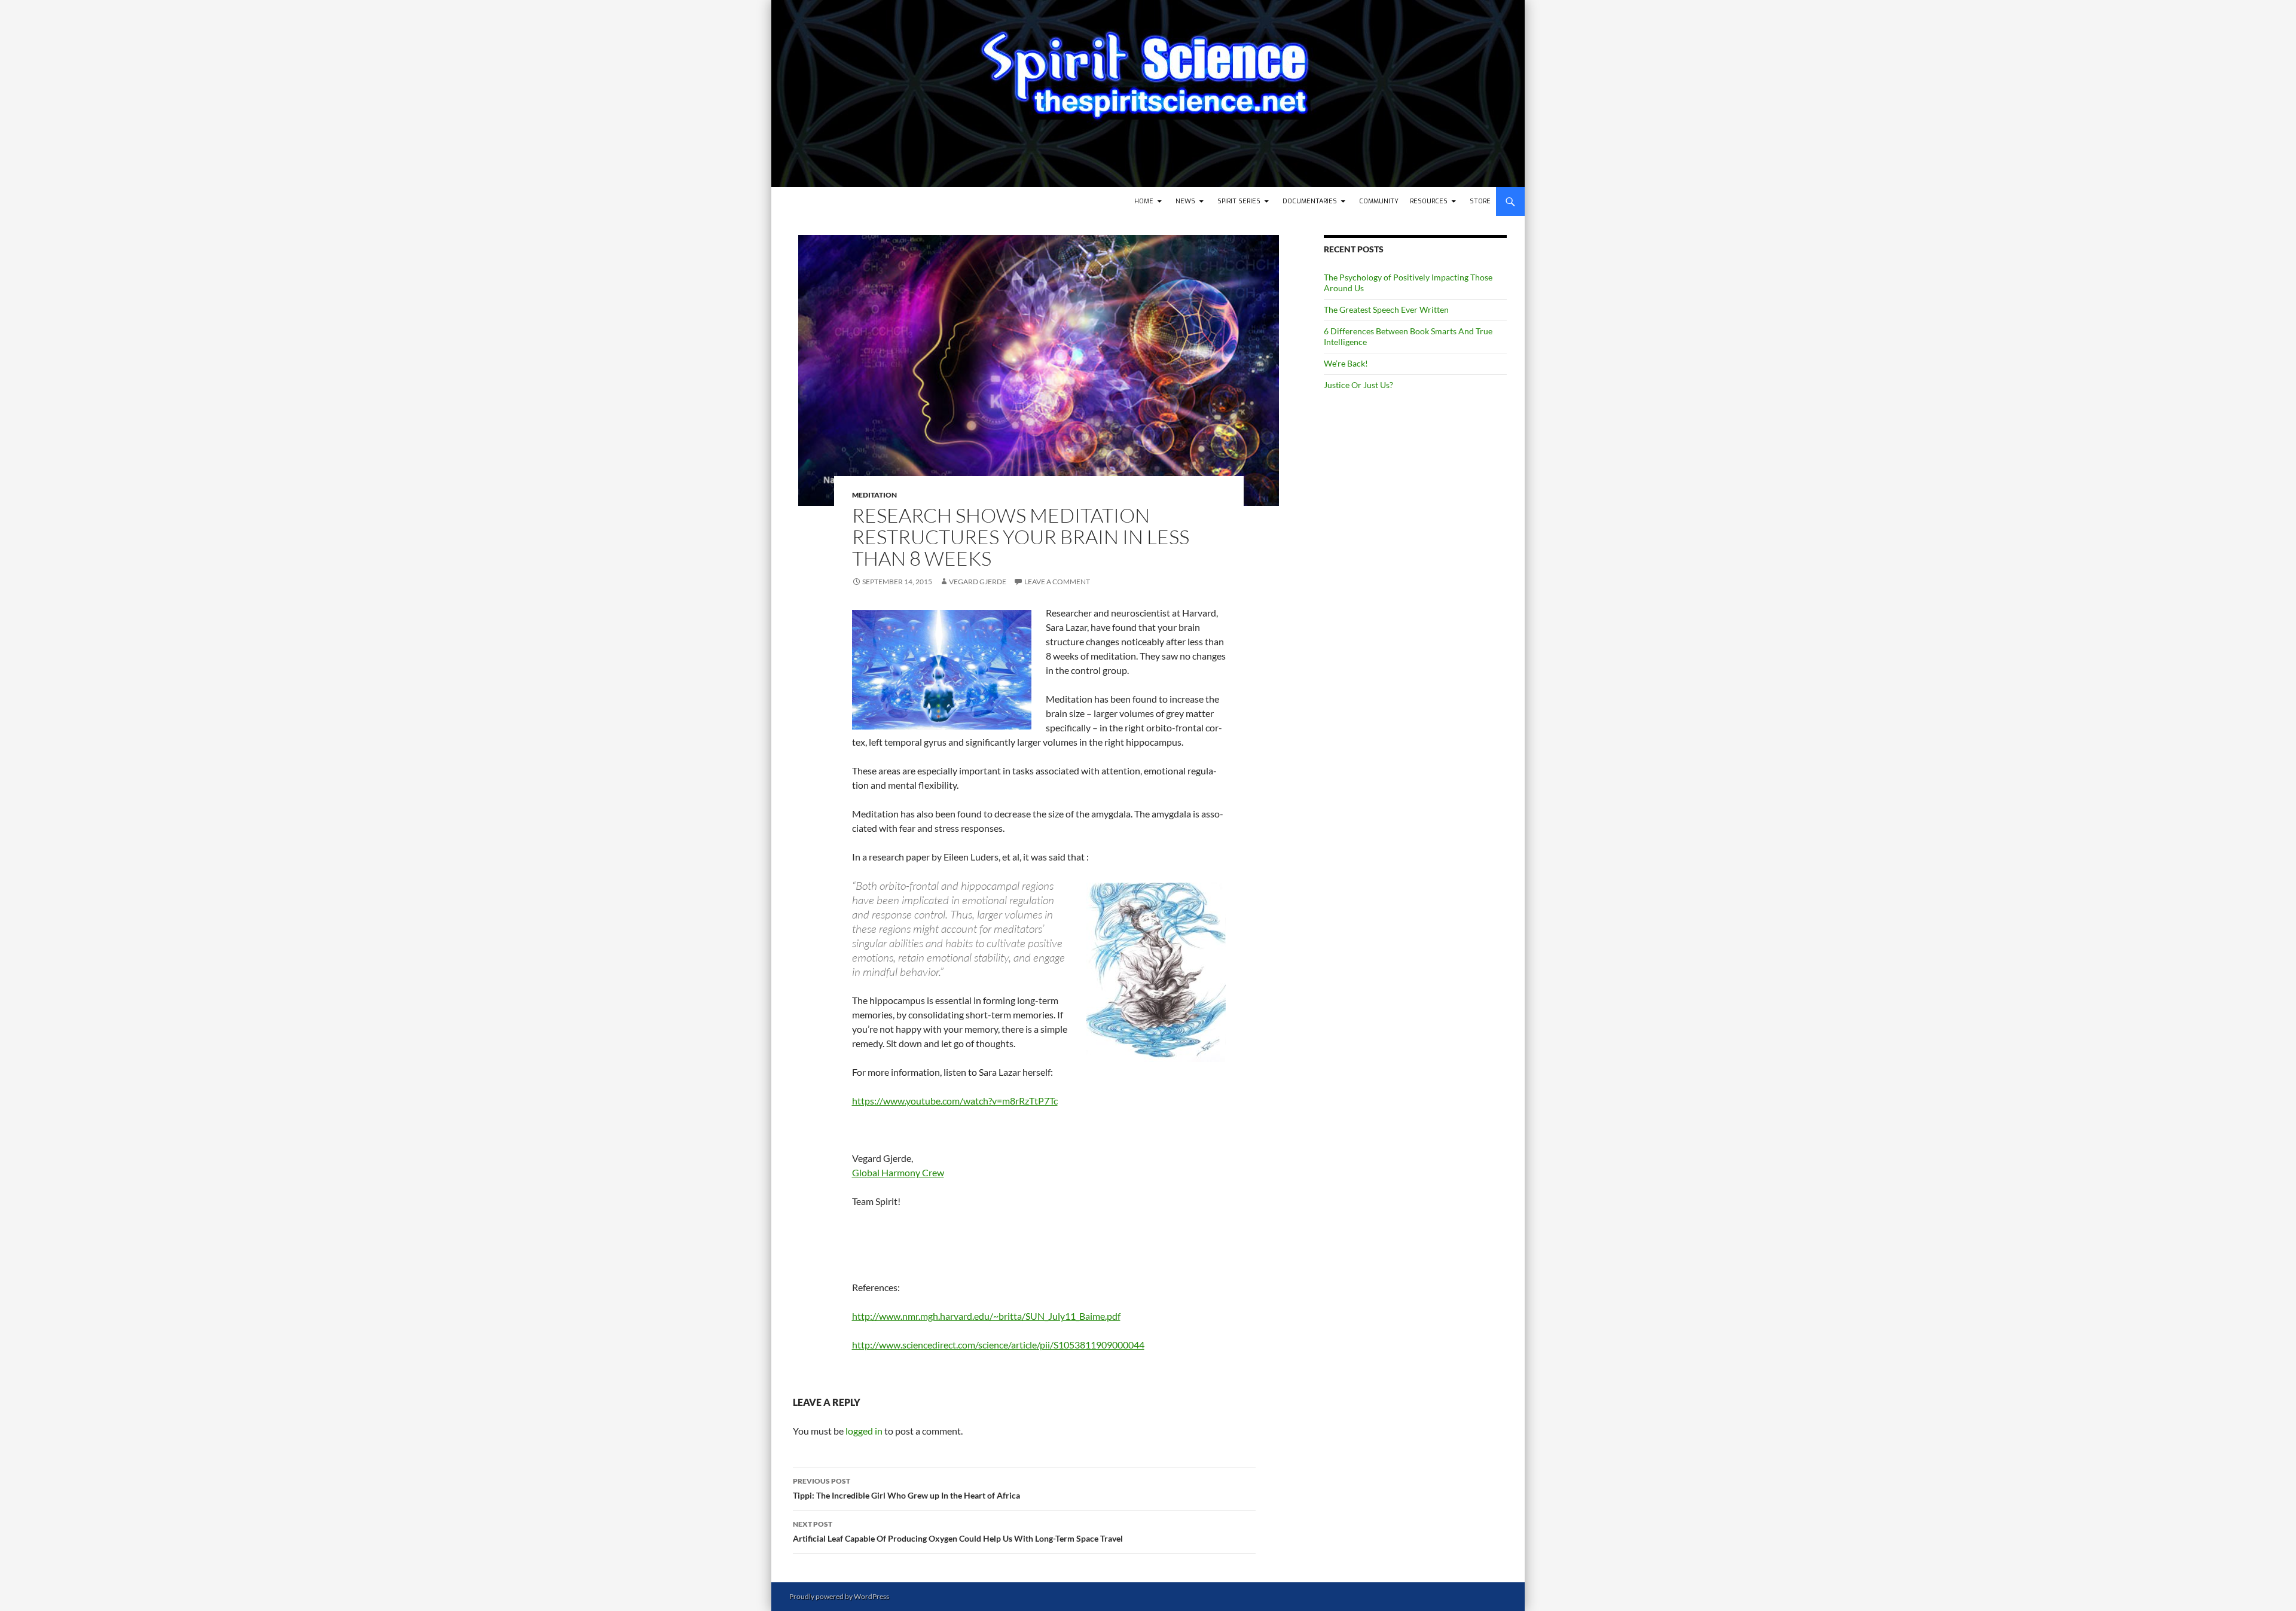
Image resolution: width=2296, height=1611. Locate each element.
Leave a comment (1057, 582)
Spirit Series (1239, 201)
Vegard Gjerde (978, 582)
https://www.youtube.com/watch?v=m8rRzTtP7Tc (955, 1101)
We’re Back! (1346, 363)
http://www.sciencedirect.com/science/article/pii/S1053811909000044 (998, 1345)
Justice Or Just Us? (1358, 385)
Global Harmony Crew (898, 1172)
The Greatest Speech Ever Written (1386, 309)
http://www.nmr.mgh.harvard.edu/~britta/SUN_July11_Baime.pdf (986, 1316)
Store (1480, 201)
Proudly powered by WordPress (839, 1596)
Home (1144, 201)
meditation (874, 495)
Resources (1429, 201)
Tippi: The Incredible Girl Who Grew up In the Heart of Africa (906, 1488)
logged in (864, 1431)
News (1185, 201)
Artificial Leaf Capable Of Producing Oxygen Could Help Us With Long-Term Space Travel (958, 1531)
